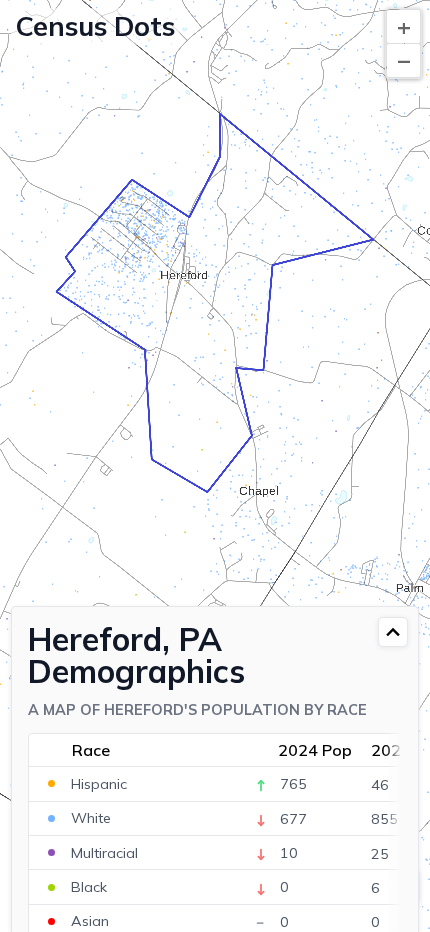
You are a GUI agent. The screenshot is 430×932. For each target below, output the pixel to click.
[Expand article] (393, 632)
